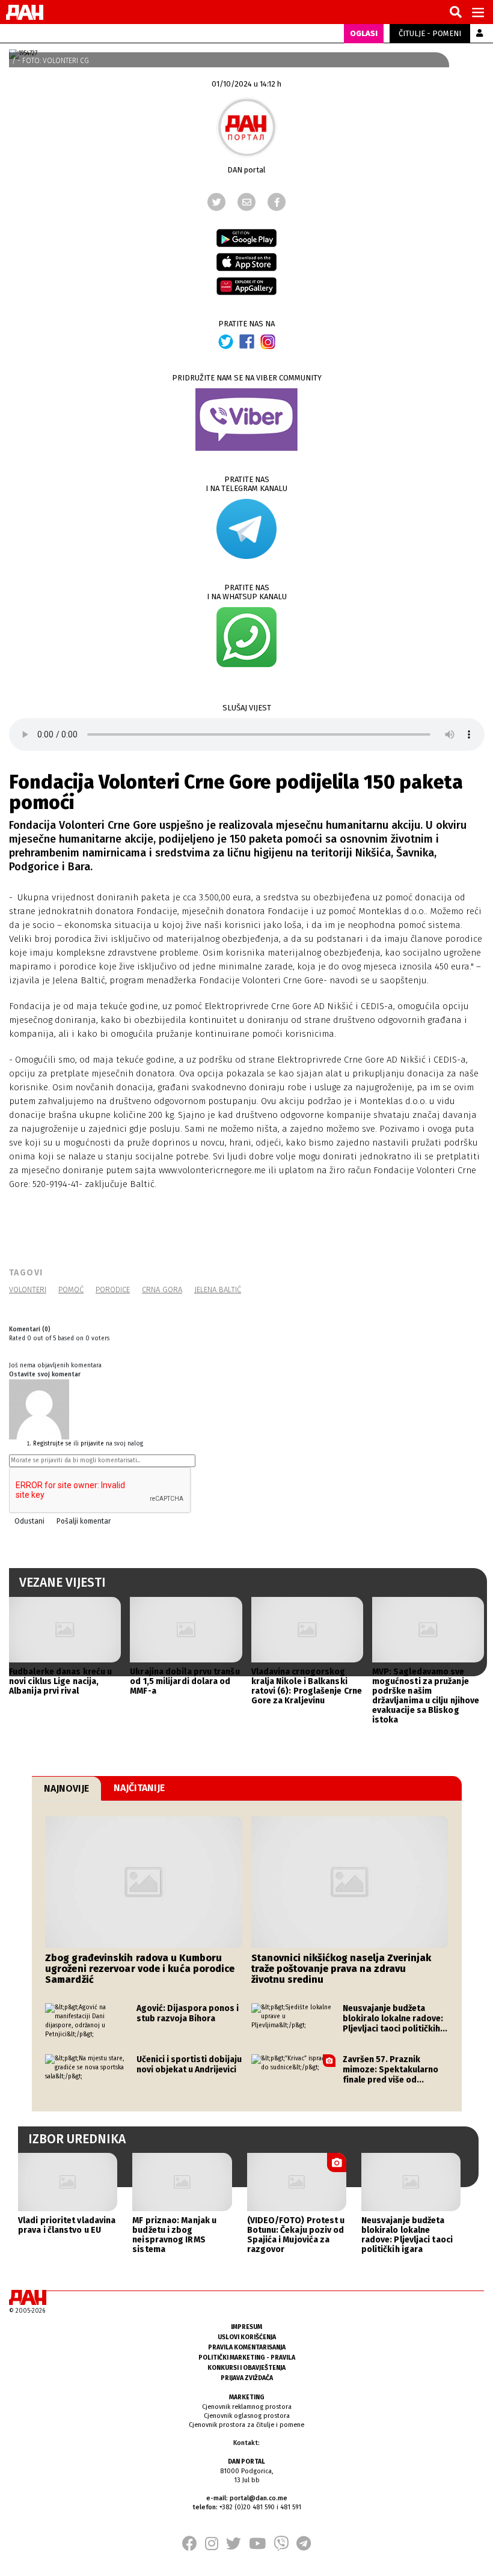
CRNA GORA (162, 1290)
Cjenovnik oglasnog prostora (247, 2416)
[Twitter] (216, 202)
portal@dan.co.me (259, 2498)
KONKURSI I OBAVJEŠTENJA (246, 2368)
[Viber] (281, 2547)
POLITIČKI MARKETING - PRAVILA (247, 2358)
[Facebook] (277, 202)
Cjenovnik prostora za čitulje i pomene (246, 2425)
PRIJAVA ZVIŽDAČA (247, 2378)
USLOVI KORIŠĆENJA (247, 2337)
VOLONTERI (28, 1290)
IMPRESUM (246, 2327)
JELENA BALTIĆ (218, 1290)
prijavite (92, 1444)
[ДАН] (25, 12)
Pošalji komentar (84, 1521)
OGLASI (364, 33)
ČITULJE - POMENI (430, 33)
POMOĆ (71, 1290)
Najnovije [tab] (66, 1788)
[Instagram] (212, 2547)
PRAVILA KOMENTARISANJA (247, 2347)
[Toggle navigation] (478, 12)
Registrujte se (52, 1444)
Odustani (29, 1521)
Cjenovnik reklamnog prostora (247, 2407)
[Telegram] (304, 2547)
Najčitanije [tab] (139, 1788)
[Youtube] (257, 2547)
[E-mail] (246, 202)
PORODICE (113, 1290)
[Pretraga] (456, 13)
